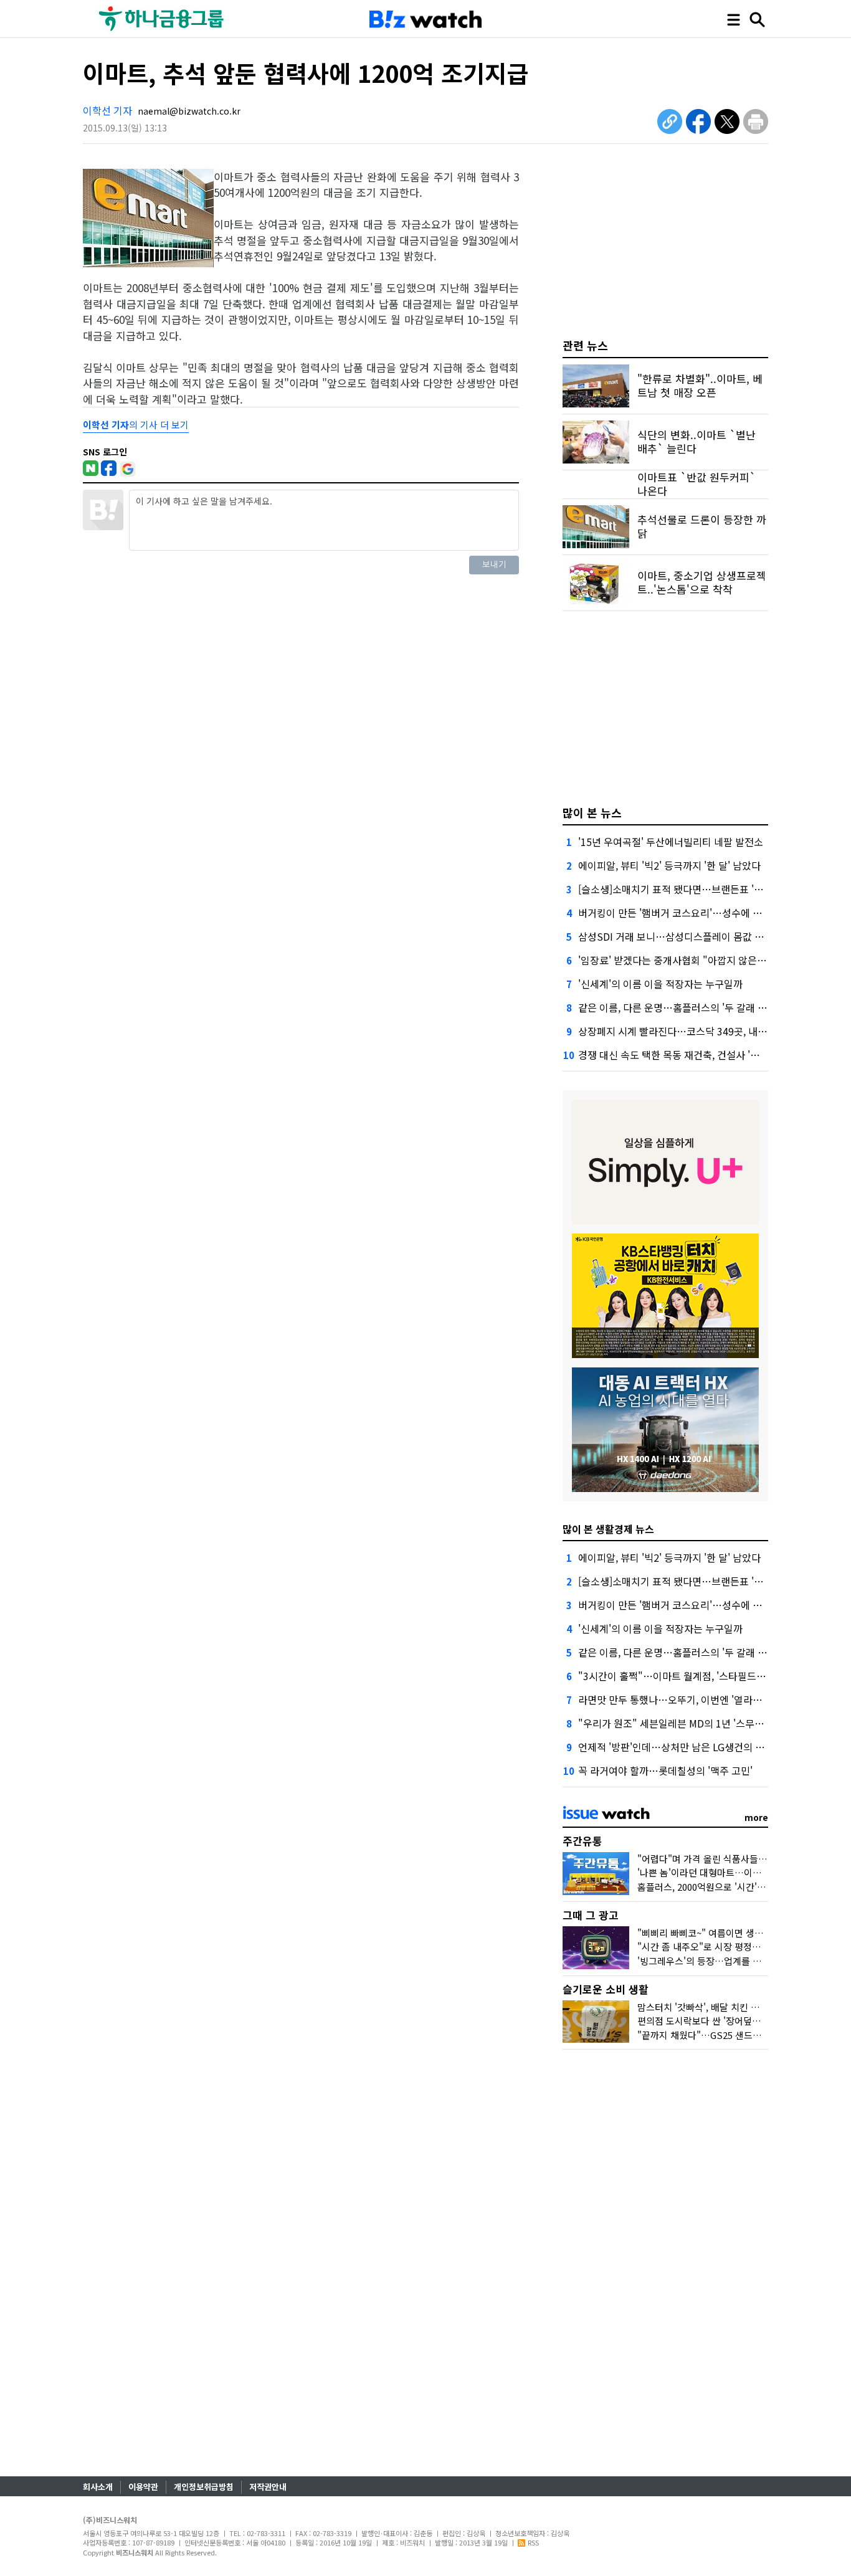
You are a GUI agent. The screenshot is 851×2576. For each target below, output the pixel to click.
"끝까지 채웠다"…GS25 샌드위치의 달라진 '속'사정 (739, 2035)
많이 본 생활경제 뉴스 (608, 1529)
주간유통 (582, 1841)
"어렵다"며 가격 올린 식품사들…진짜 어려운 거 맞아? (743, 1859)
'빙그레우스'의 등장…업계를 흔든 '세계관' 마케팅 (735, 1961)
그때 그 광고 (591, 1915)
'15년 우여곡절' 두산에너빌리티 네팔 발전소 (671, 842)
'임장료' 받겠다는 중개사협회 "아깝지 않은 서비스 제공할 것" (706, 960)
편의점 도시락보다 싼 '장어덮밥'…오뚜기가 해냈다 (737, 2021)
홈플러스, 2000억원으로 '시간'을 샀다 (711, 1887)
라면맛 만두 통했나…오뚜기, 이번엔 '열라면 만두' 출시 (692, 1699)
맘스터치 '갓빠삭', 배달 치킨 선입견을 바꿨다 (726, 2007)
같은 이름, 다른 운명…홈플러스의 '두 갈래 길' (674, 1007)
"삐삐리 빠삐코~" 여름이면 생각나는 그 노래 (725, 1933)
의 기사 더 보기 (136, 425)
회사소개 (98, 2487)
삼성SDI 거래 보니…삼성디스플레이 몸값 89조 (677, 936)
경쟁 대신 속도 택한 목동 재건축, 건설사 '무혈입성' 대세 (695, 1055)
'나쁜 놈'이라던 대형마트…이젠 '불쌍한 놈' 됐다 (732, 1872)
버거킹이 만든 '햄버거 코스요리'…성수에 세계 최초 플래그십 (705, 913)
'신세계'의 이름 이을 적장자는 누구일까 (660, 984)
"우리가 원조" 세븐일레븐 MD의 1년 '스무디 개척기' (687, 1723)
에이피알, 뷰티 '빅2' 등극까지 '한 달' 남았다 (669, 865)
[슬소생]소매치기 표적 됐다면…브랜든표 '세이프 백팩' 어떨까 (707, 889)
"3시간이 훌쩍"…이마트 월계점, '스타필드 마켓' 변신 (690, 1676)
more (756, 1817)
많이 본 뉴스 (592, 812)
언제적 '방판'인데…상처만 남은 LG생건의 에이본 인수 (691, 1747)
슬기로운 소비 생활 (606, 1989)
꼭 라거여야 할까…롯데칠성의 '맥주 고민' (665, 1770)
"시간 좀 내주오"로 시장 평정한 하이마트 (718, 1946)
